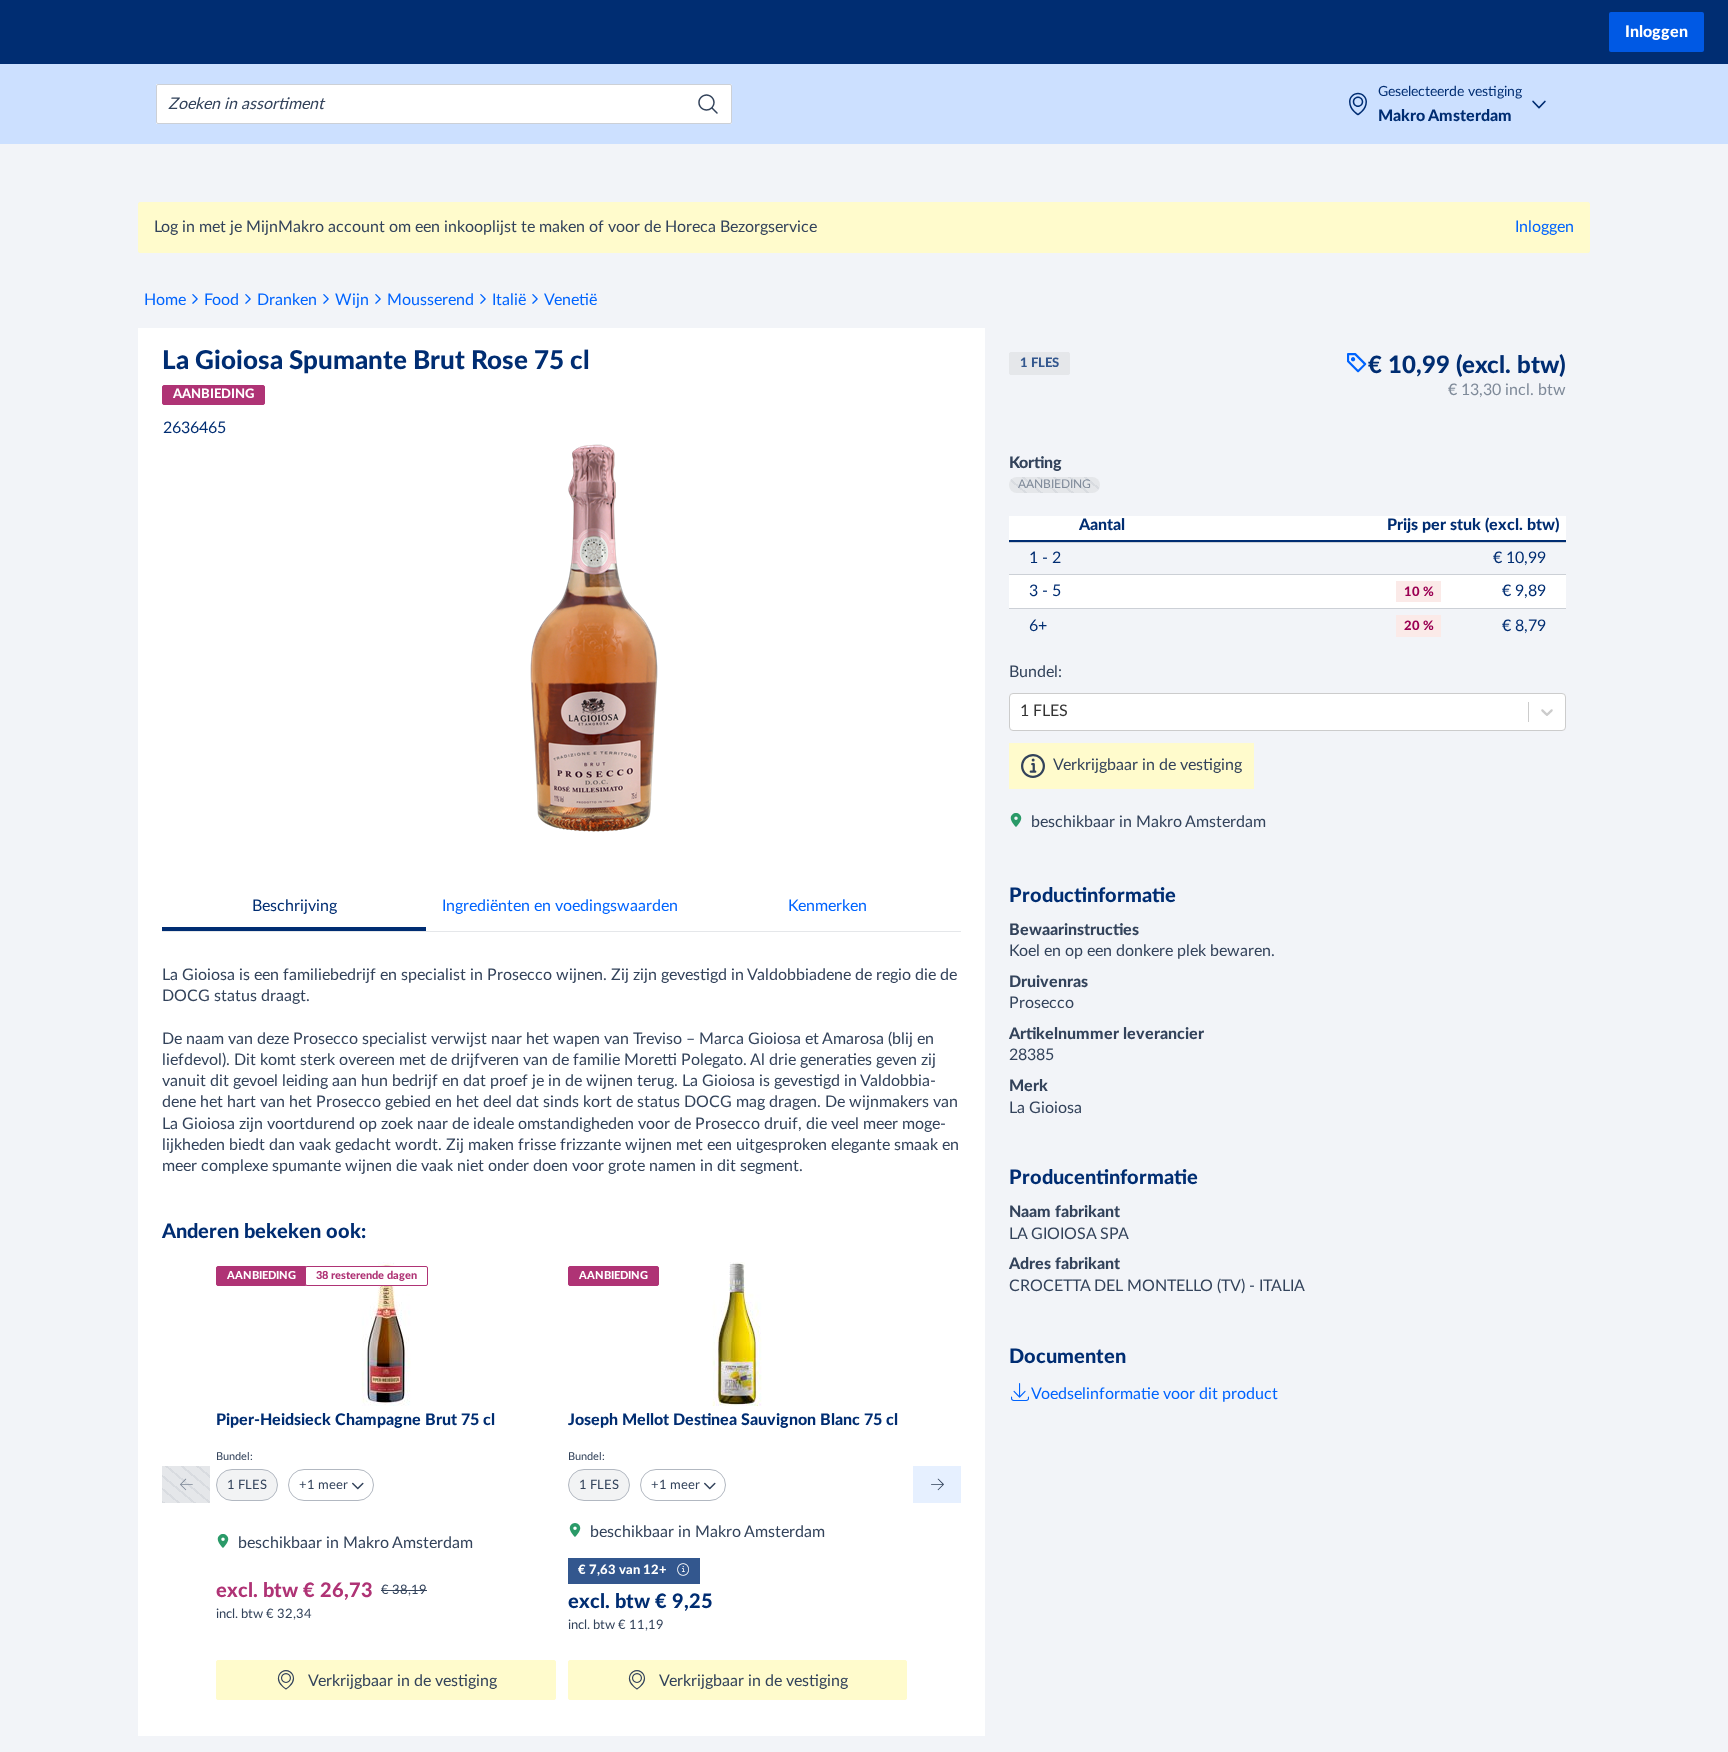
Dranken (287, 300)
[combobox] (444, 104)
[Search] (708, 104)
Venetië (570, 300)
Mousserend (430, 300)
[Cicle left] (186, 1484)
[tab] (294, 908)
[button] (331, 1485)
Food (221, 300)
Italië (509, 300)
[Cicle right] (937, 1484)
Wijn (352, 300)
